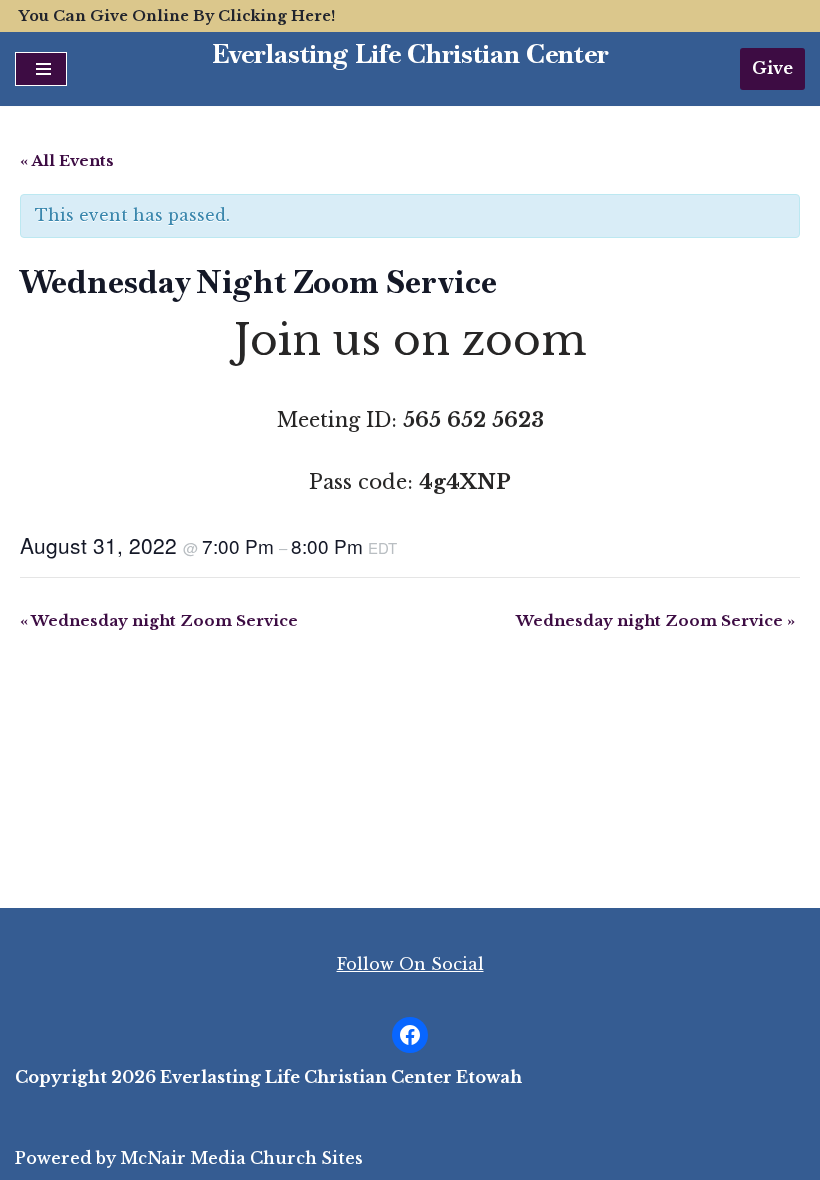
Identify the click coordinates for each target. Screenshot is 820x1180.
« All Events (67, 160)
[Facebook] (410, 1035)
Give (772, 68)
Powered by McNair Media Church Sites (189, 1158)
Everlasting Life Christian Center (410, 54)
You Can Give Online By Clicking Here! (177, 16)
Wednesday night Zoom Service (159, 620)
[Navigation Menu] (41, 69)
